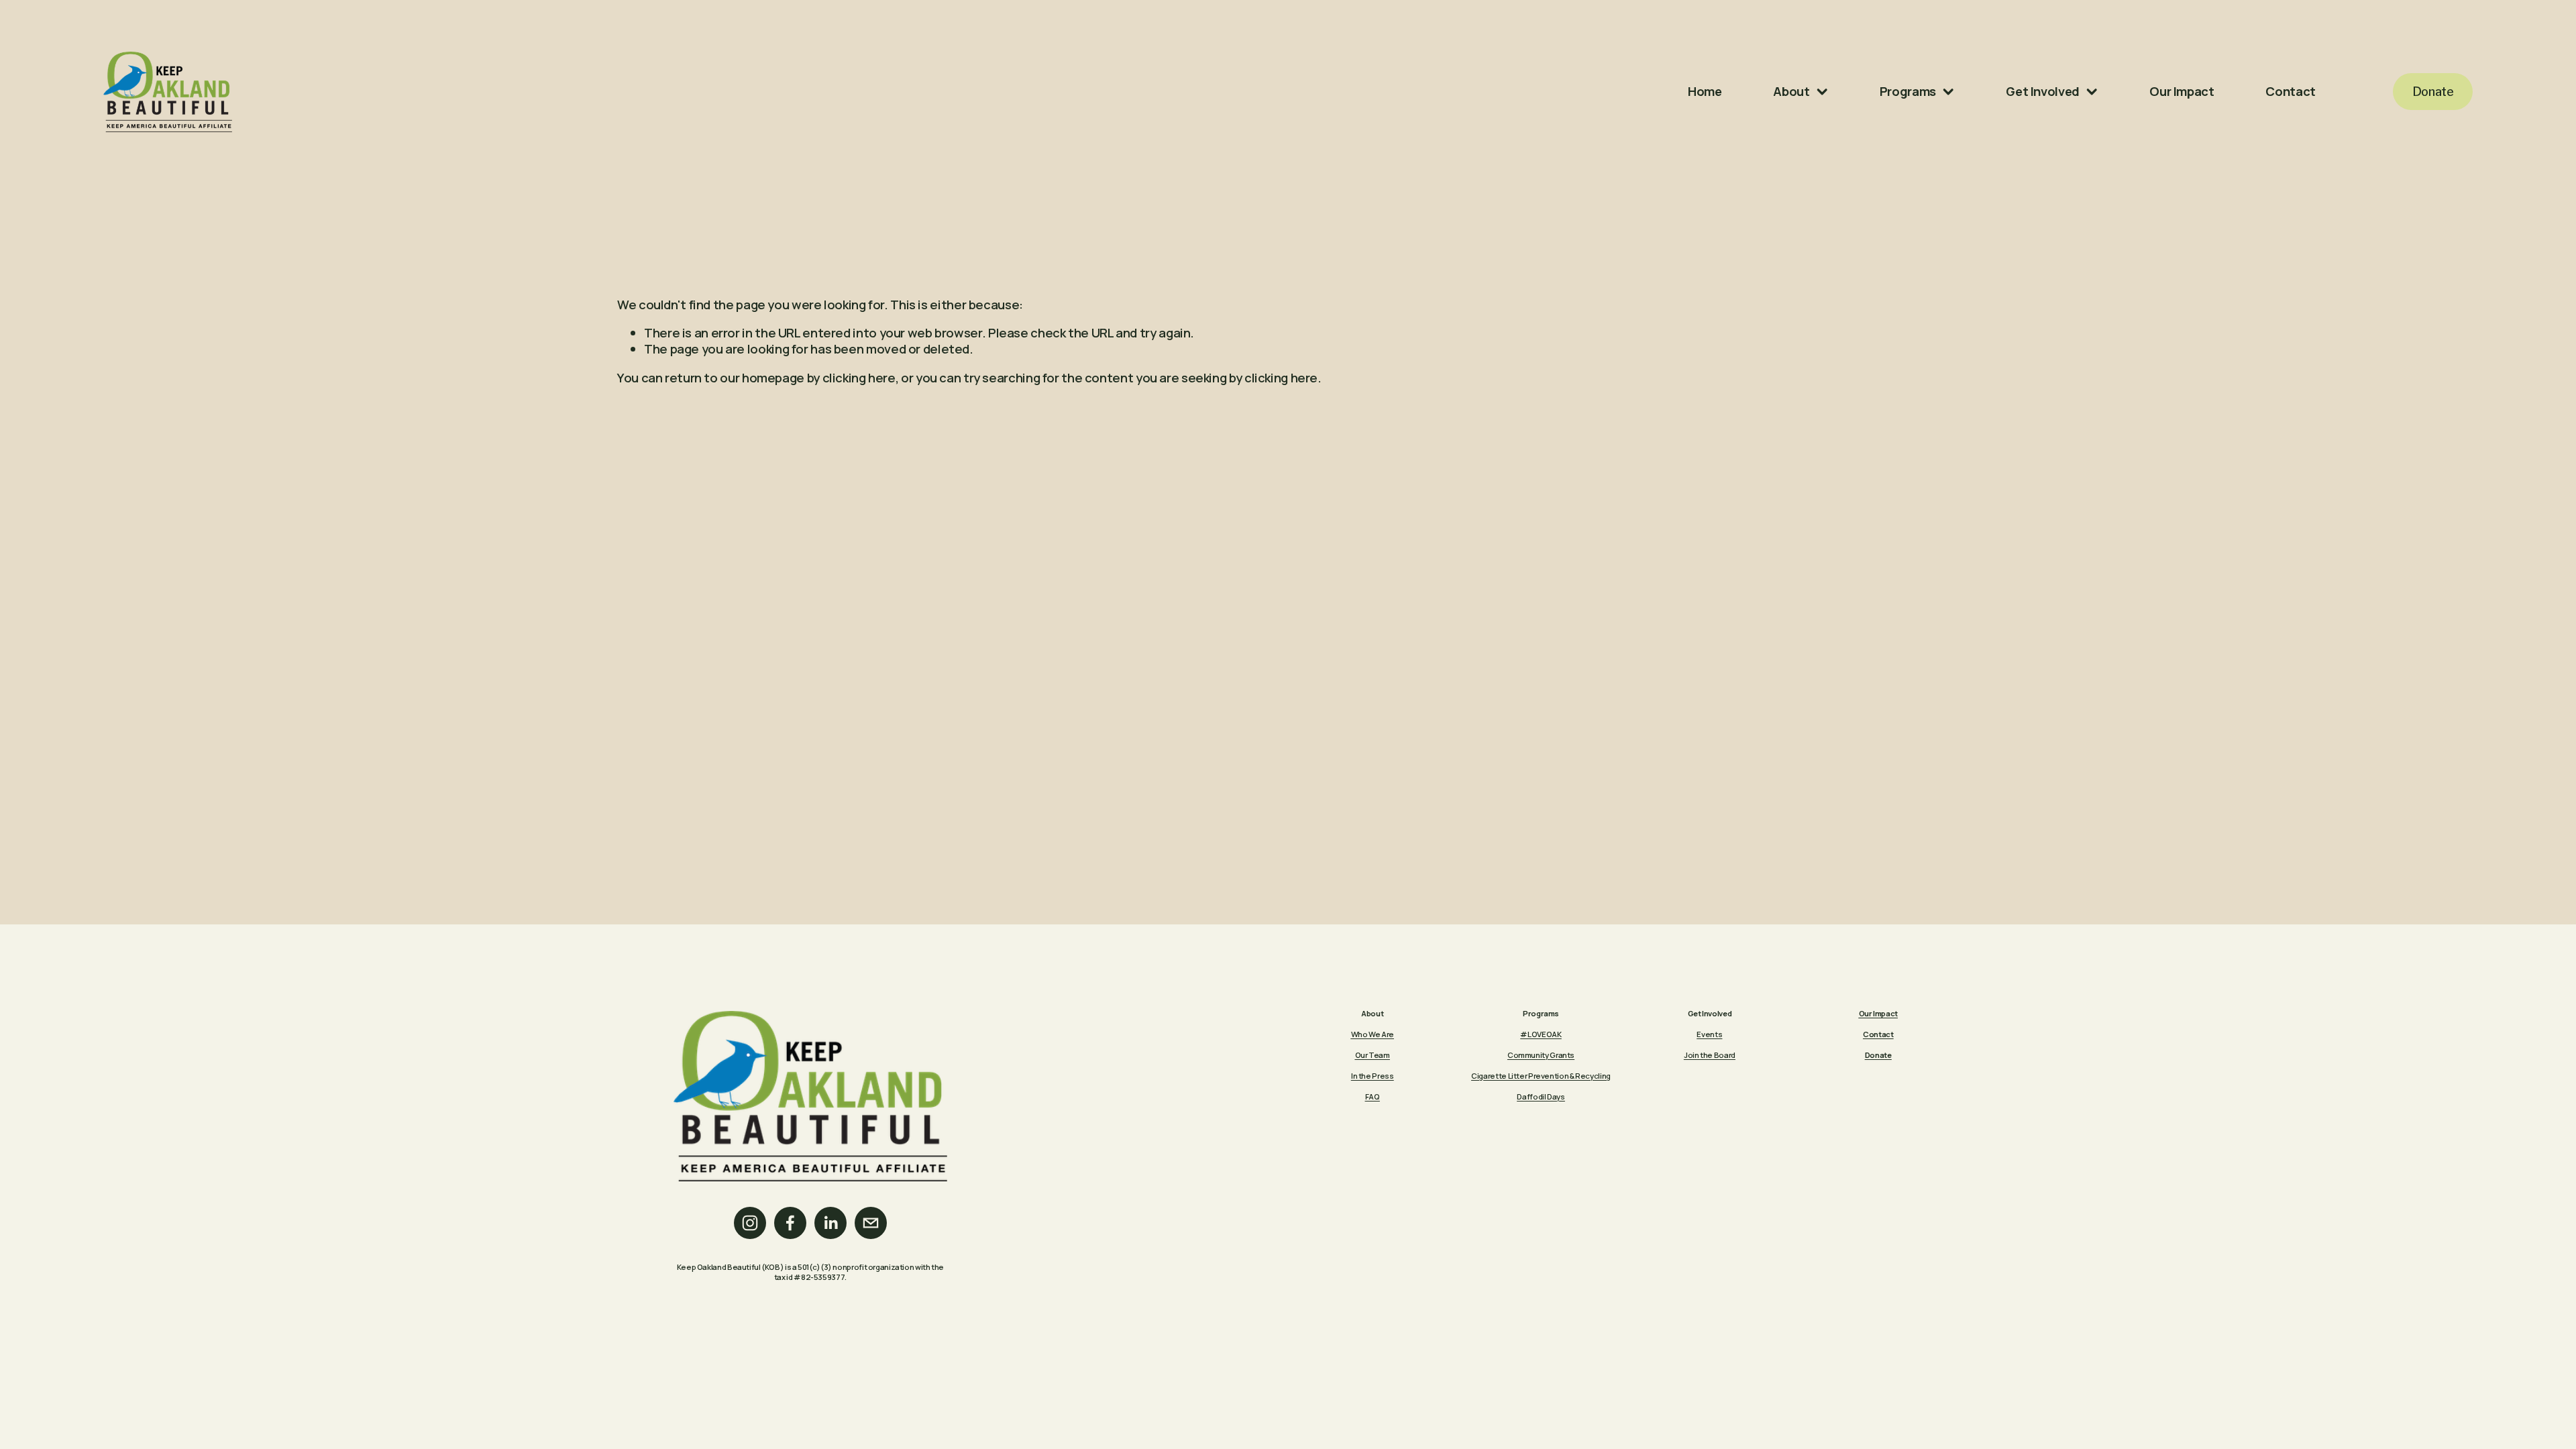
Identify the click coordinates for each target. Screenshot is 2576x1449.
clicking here (859, 378)
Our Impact (2182, 91)
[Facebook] (790, 1223)
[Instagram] (750, 1223)
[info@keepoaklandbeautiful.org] (871, 1223)
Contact (2290, 91)
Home (1705, 91)
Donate (2433, 92)
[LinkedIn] (830, 1223)
